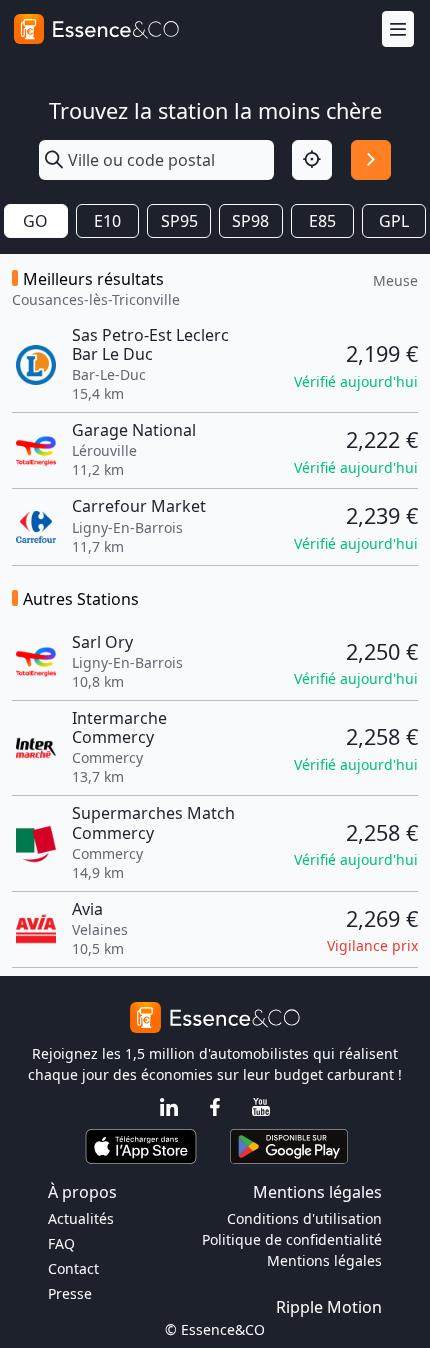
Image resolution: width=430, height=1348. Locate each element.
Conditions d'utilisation (304, 1218)
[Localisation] (312, 160)
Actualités (81, 1218)
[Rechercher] (371, 160)
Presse (70, 1293)
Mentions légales (324, 1260)
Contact (73, 1268)
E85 (322, 221)
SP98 (250, 221)
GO (35, 221)
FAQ (61, 1243)
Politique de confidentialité (292, 1239)
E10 (107, 221)
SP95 (179, 221)
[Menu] (398, 29)
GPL (394, 221)
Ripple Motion (329, 1307)
